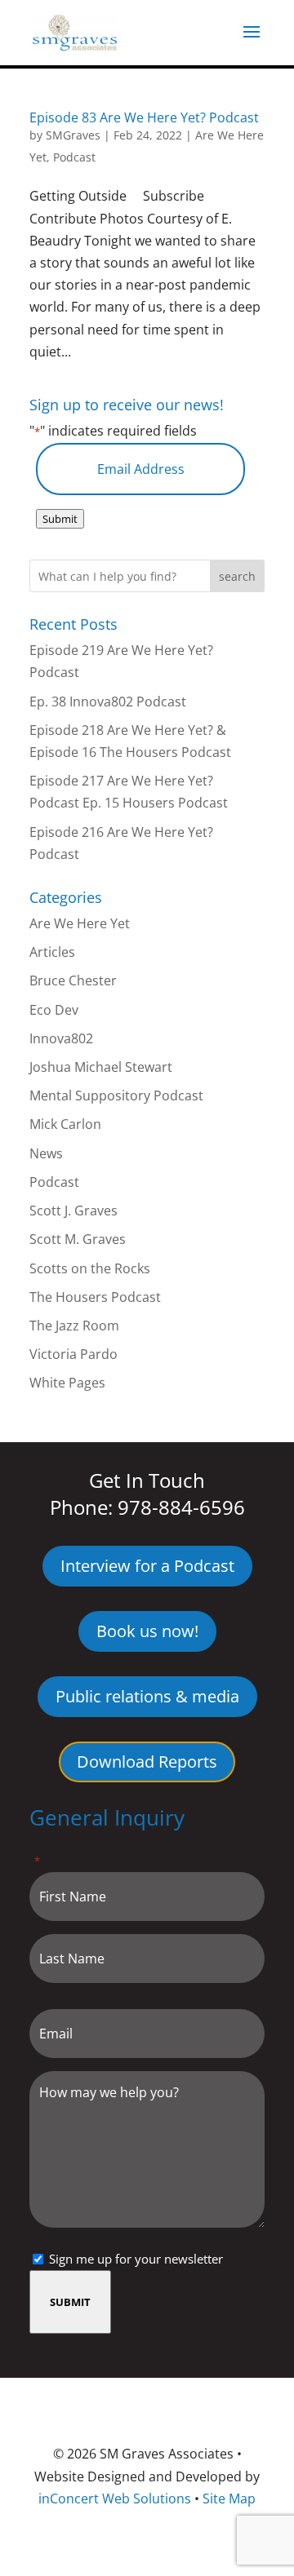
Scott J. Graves (73, 1211)
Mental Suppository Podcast (116, 1095)
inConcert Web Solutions (115, 2499)
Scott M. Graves (78, 1239)
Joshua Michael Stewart (101, 1067)
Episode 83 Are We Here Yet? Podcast (144, 117)
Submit (60, 519)
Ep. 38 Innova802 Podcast (108, 702)
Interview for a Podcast (147, 1566)
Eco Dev (54, 1010)
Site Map (229, 2499)
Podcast (74, 157)
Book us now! (147, 1631)
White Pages (67, 1383)
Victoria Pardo (73, 1354)
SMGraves (73, 135)
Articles (52, 952)
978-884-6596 (181, 1507)
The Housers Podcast (95, 1297)
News (46, 1153)
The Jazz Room (74, 1326)
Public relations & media (147, 1696)
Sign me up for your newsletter (136, 2259)
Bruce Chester (73, 980)
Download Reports (147, 1762)
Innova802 (61, 1038)
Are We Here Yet (80, 923)
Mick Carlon (65, 1124)
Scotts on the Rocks (90, 1268)
